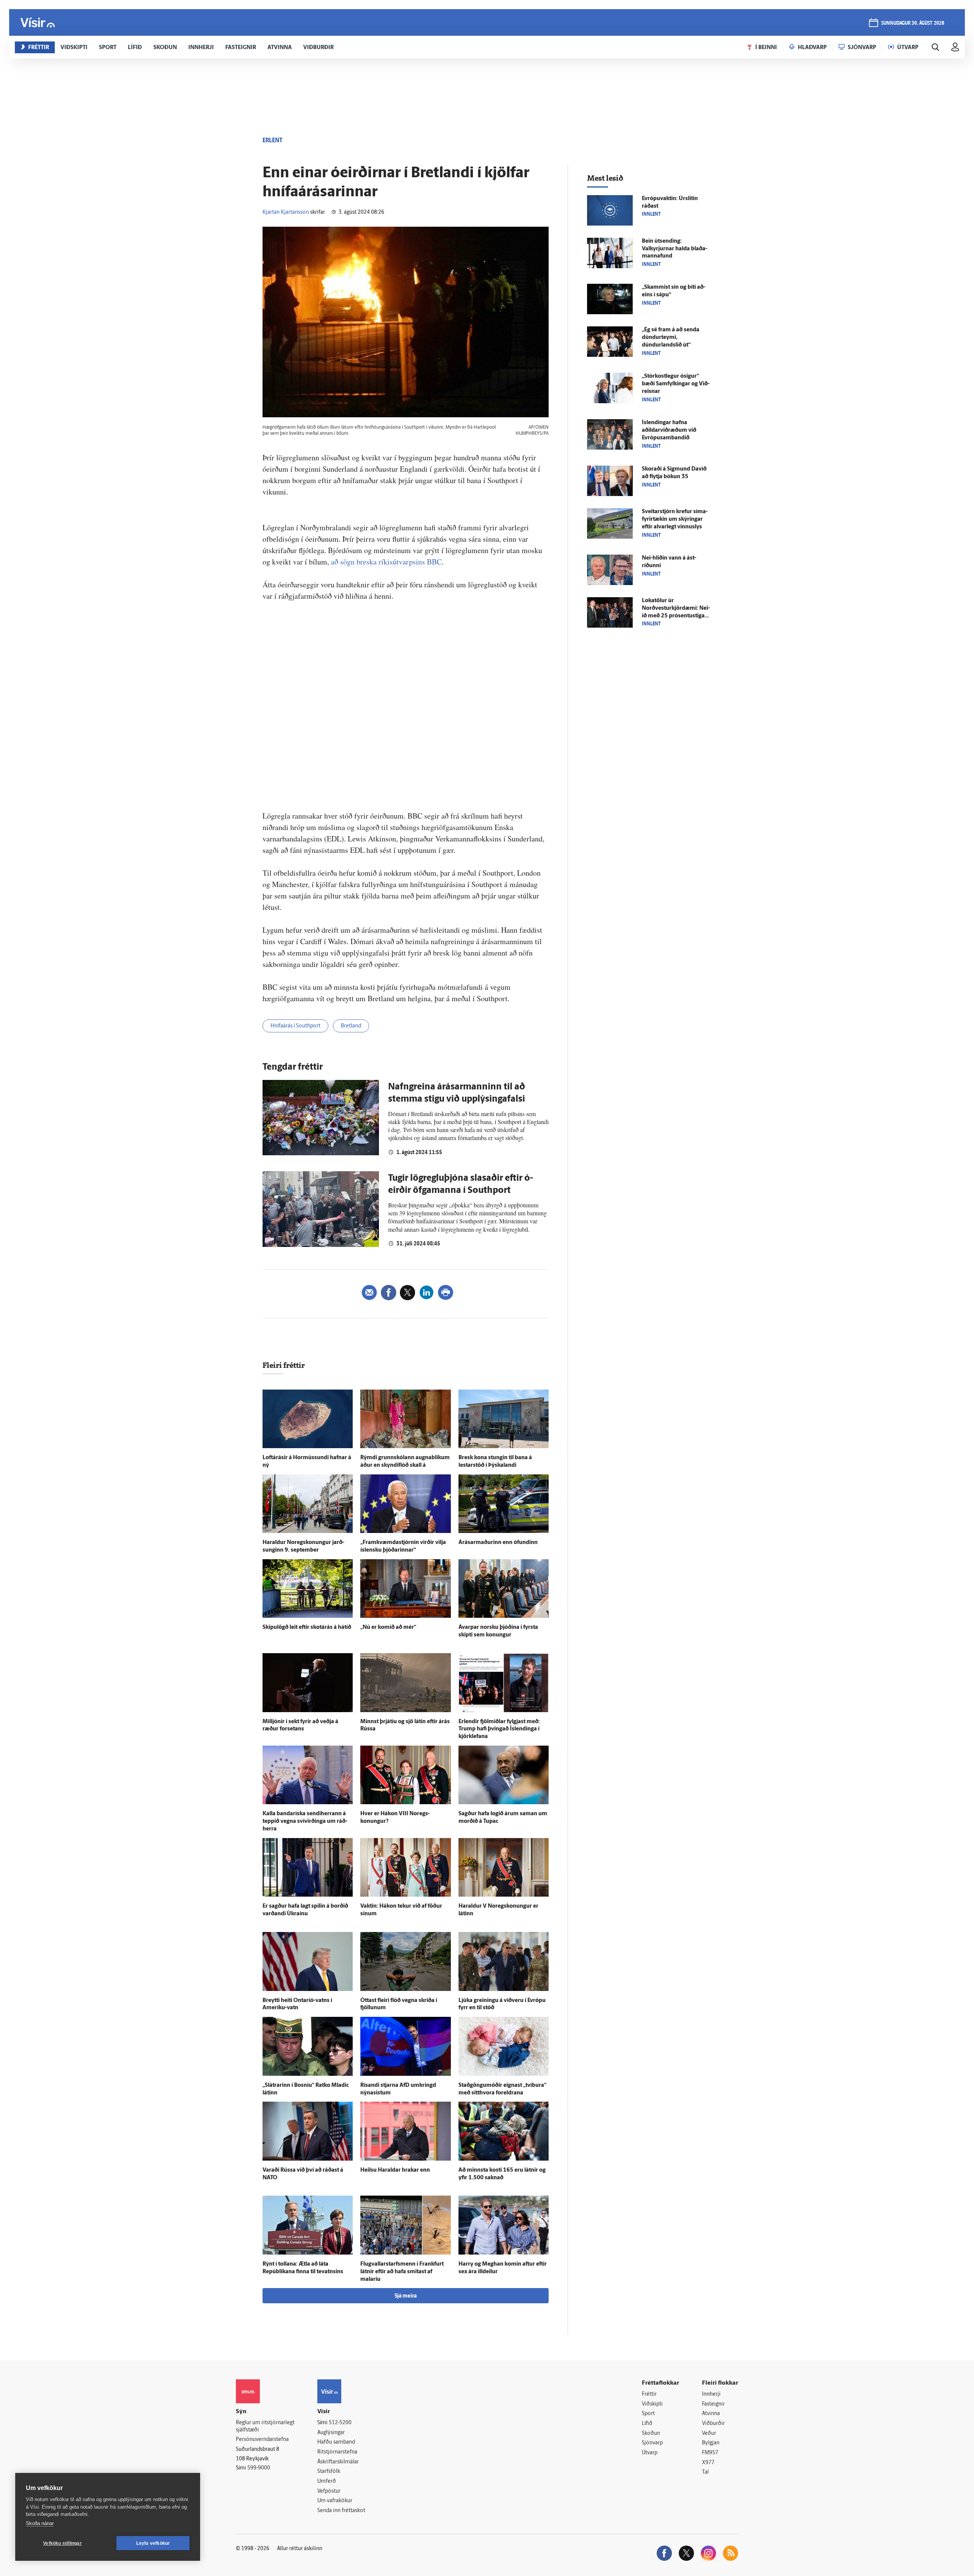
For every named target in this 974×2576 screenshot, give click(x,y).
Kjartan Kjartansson (286, 212)
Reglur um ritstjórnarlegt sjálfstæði (265, 2427)
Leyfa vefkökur (153, 2543)
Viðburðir (713, 2424)
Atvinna (711, 2414)
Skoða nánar (40, 2523)
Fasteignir (713, 2404)
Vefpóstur (329, 2491)
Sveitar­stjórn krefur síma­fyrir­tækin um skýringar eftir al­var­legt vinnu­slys (675, 519)
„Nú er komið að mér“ (388, 1627)
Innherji (711, 2394)
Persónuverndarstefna (262, 2440)
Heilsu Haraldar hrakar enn (395, 2170)
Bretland (351, 1026)
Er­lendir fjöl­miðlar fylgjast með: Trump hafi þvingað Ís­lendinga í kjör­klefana (499, 1729)
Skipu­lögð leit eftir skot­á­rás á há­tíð (307, 1627)
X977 (708, 2463)
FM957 (710, 2453)
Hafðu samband (336, 2442)
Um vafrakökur (335, 2501)
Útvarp (650, 2453)
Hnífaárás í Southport (295, 1026)
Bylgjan (711, 2443)
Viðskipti (652, 2404)
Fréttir (649, 2394)
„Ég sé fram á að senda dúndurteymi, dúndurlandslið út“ (671, 338)
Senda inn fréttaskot (341, 2511)
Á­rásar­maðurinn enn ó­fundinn (498, 1543)
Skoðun (651, 2434)
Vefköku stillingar (62, 2543)
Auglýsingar (331, 2433)
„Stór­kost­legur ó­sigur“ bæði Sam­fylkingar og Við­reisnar (676, 384)
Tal (705, 2472)
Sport (648, 2414)
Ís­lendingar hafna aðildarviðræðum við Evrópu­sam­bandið (669, 430)
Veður (709, 2434)
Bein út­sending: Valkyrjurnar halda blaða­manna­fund (675, 249)
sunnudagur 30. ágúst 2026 (913, 23)
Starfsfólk (329, 2472)
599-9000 (259, 2468)
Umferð (327, 2481)
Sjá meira (406, 2296)
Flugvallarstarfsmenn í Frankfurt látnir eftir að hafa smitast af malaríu (402, 2272)
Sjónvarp (652, 2443)
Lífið (647, 2424)
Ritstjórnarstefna (337, 2452)
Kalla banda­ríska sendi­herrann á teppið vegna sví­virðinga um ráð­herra (305, 1821)
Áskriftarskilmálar (338, 2462)
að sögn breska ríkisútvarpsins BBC (386, 562)
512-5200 (340, 2423)
